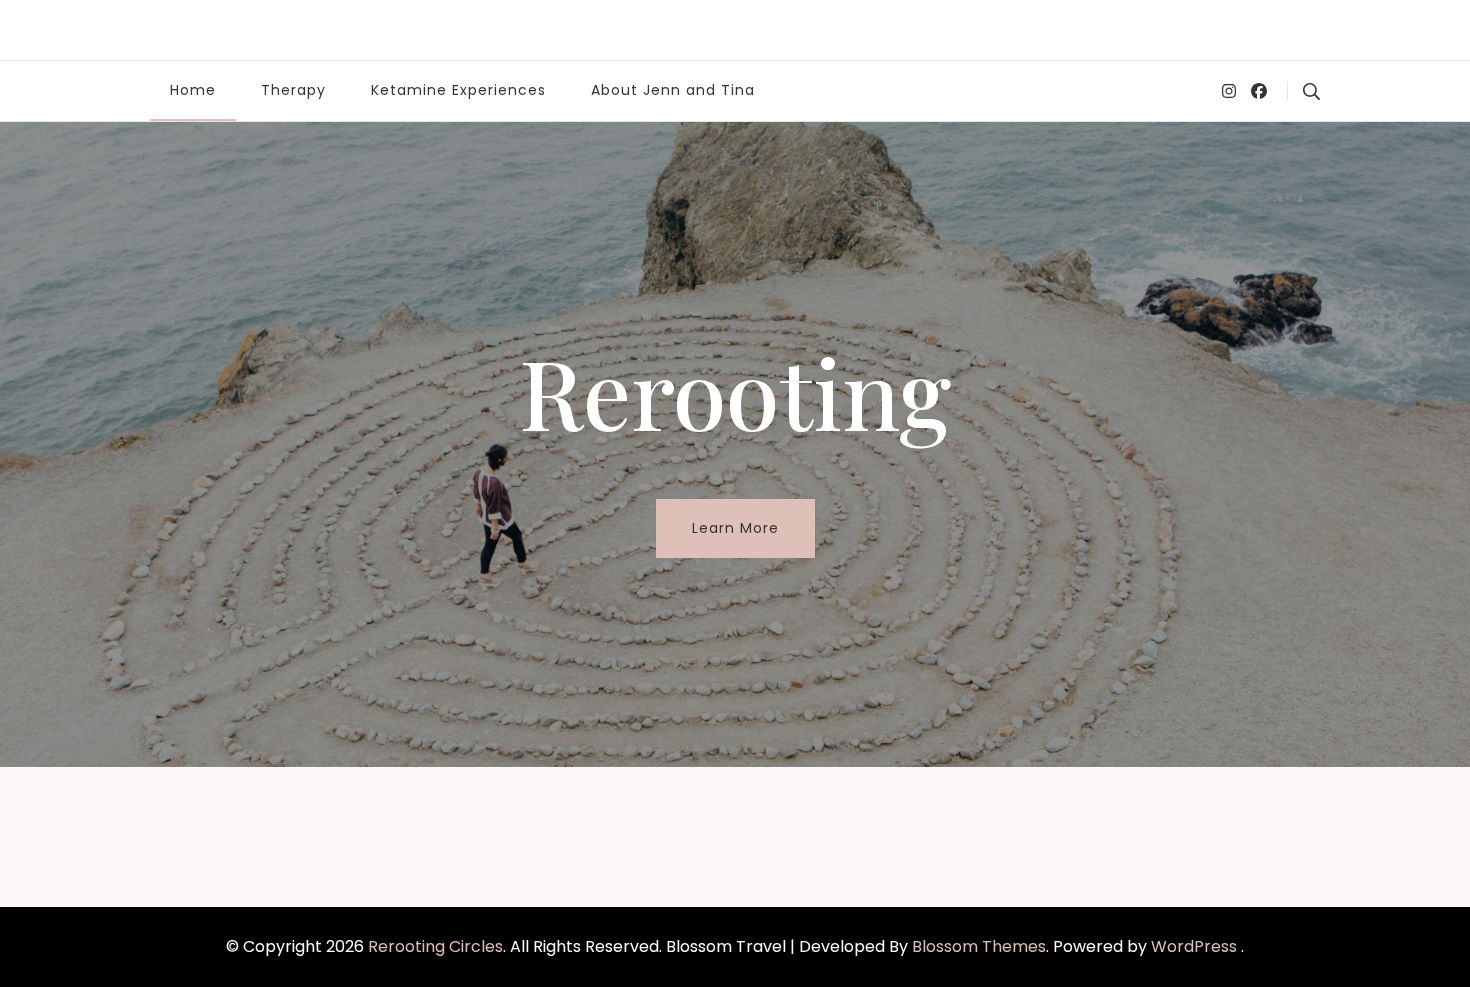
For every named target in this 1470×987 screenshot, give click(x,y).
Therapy (293, 90)
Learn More (735, 528)
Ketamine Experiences (458, 90)
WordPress (1194, 946)
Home (193, 90)
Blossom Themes (979, 946)
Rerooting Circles (435, 946)
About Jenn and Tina (673, 90)
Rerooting (735, 391)
